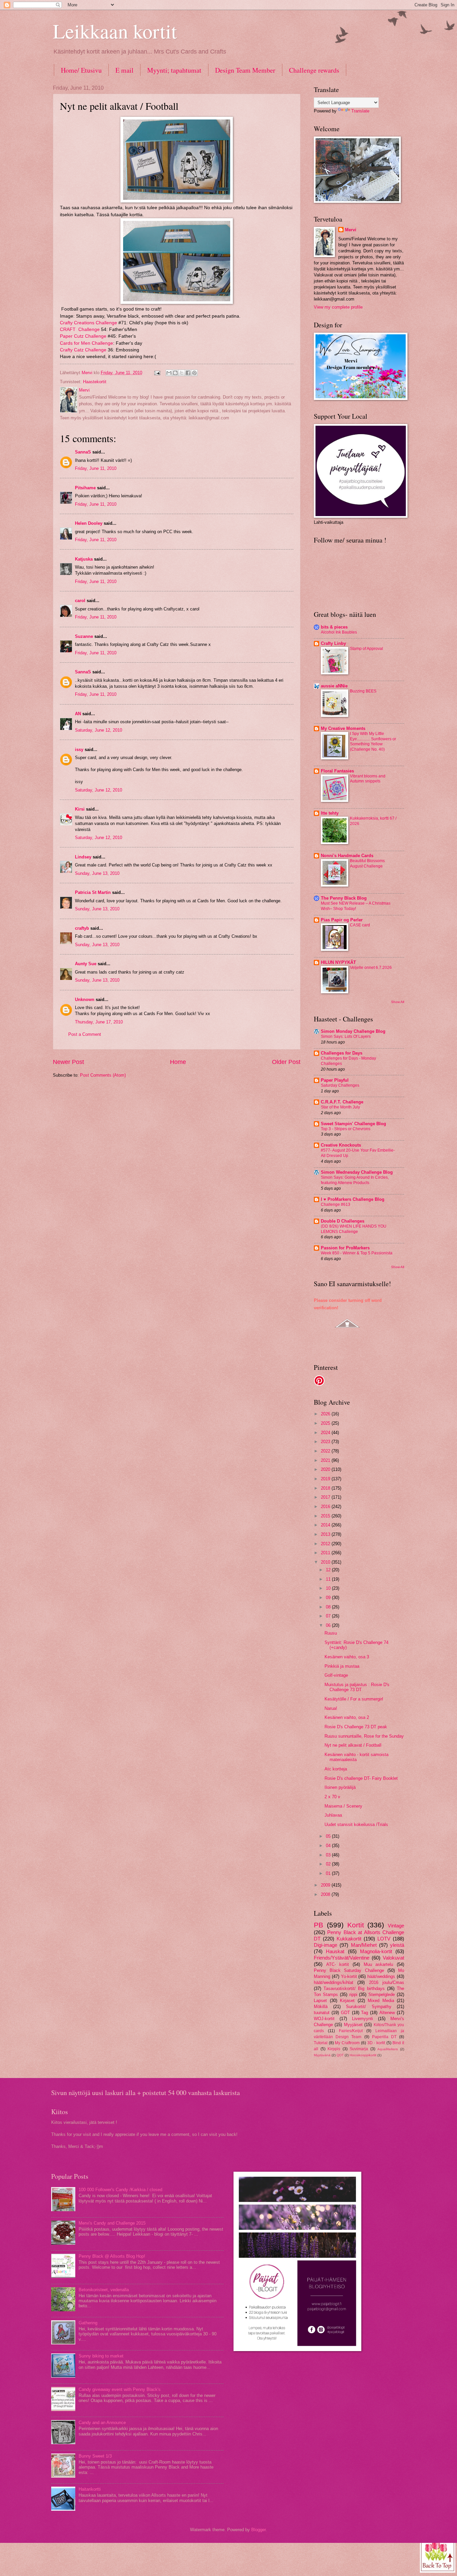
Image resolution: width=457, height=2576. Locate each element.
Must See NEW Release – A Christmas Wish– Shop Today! (356, 906)
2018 (326, 1488)
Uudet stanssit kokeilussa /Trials (356, 1824)
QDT (340, 2055)
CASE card (360, 925)
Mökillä (321, 2007)
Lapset (320, 2001)
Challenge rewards (314, 70)
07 (329, 1616)
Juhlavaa (333, 1815)
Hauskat (335, 1951)
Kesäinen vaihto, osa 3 (347, 1657)
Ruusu (331, 1633)
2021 (326, 1460)
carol (80, 601)
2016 (326, 1507)
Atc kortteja (336, 1769)
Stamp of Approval (367, 649)
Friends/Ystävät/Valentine (342, 1958)
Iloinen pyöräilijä (340, 1787)
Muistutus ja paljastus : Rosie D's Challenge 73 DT (357, 1687)
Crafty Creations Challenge (88, 323)
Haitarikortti (90, 2489)
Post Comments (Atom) (103, 1075)
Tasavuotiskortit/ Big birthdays (354, 1988)
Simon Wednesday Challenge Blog (357, 1172)
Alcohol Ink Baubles (339, 632)
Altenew (387, 2013)
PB (318, 1925)
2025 (326, 1423)
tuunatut (322, 2013)
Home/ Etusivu (81, 70)
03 (329, 1855)
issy (79, 750)
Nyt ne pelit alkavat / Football (353, 1745)
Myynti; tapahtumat (174, 70)
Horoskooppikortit (363, 2055)
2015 (326, 1516)
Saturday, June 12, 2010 (99, 730)
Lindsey (83, 857)
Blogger (258, 2530)
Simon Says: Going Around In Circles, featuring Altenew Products (355, 1180)
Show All (398, 1002)
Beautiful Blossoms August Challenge (367, 863)
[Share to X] (182, 373)
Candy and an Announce (102, 2423)
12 (329, 1570)
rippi (353, 1995)
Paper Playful (335, 1080)
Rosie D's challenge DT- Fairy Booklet (361, 1778)
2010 (326, 1562)
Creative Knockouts (341, 1145)
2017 (326, 1497)
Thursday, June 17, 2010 (99, 1022)
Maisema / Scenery (343, 1806)
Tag (364, 2013)
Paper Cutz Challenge (83, 336)
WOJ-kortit (324, 2019)
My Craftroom (347, 2043)
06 (329, 1625)
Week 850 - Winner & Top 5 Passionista (357, 1253)
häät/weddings (381, 1976)
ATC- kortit (338, 1964)
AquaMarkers (388, 2049)
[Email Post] (157, 373)
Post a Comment (85, 1034)
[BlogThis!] (175, 373)
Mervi (351, 230)
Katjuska (84, 559)
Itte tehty (330, 813)
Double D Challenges (343, 1221)
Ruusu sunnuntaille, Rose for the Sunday (364, 1736)
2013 (326, 1534)
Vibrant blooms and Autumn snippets (368, 779)
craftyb (82, 928)
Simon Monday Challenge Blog (353, 1031)
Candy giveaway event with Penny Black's (120, 2389)
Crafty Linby (333, 643)
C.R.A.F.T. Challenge (342, 1102)
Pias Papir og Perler (342, 920)
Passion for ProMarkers (345, 1248)
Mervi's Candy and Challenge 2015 (112, 2223)
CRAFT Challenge (80, 329)
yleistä (397, 1945)
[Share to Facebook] (188, 373)
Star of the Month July (340, 1107)
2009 (326, 1885)
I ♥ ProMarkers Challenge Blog (353, 1199)
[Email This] (169, 373)
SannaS (83, 452)
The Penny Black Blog (344, 898)
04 (329, 1846)
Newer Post (68, 1062)
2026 (326, 1414)
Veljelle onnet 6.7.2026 (371, 968)
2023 (326, 1442)
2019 (326, 1479)
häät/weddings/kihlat (334, 1982)
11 (329, 1579)
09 (329, 1598)
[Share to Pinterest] (194, 373)
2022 (326, 1451)
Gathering (88, 2323)
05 (329, 1836)
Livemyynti (362, 2019)
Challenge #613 (336, 1204)
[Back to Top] (438, 2555)
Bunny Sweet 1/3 (95, 2456)
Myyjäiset (353, 2025)
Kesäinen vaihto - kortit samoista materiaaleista (356, 1757)
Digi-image (326, 1945)
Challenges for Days (342, 1053)
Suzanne (84, 636)
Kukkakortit (349, 1939)
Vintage (396, 1926)
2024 (326, 1433)
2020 (326, 1469)
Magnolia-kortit (376, 1951)
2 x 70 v (332, 1797)
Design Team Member (245, 70)
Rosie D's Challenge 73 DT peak (356, 1727)
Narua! (331, 1708)
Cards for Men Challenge (86, 343)
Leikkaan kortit (115, 31)
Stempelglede (382, 1995)
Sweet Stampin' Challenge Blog (353, 1124)
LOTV (384, 1939)
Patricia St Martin (93, 892)
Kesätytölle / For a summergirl (354, 1699)
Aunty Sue (86, 964)
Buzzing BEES (363, 691)
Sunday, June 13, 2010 (97, 873)
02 (329, 1864)
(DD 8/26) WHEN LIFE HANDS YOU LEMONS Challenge (354, 1229)
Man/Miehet (364, 1945)
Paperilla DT (384, 2037)
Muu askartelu (379, 1964)
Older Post (286, 1062)
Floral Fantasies (337, 771)
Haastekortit (95, 382)
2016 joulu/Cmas (387, 1982)
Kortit (356, 1925)
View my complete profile (338, 307)
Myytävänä (322, 2055)
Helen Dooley (89, 523)
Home (178, 1062)
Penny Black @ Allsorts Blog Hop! (112, 2256)
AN (78, 714)
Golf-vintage (336, 1675)
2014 (326, 1525)
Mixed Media (381, 2001)
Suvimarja (359, 2049)
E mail (124, 70)
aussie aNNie (334, 686)
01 (329, 1873)
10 (329, 1588)
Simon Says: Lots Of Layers (346, 1036)
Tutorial (321, 2043)
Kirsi (80, 809)
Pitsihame (85, 488)
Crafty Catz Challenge (83, 350)
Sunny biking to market (101, 2356)
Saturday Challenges (340, 1085)
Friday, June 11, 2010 (96, 468)
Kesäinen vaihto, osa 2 (347, 1717)
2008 (326, 1894)
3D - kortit (376, 2043)
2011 (326, 1553)
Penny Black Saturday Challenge (349, 1970)
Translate (360, 111)
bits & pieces (334, 627)
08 (329, 1607)
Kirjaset (347, 2001)
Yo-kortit (349, 1976)
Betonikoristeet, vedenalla (104, 2290)
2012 (326, 1544)
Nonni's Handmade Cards (347, 856)
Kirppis (334, 2049)
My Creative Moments (343, 728)
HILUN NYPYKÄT (338, 962)
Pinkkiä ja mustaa (342, 1666)
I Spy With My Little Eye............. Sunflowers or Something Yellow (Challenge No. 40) (373, 742)
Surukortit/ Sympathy (369, 2007)
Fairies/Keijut (351, 2031)
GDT (345, 2013)
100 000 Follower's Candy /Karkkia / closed (120, 2190)
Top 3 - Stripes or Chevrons (346, 1129)
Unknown (85, 1000)
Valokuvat (393, 1958)
